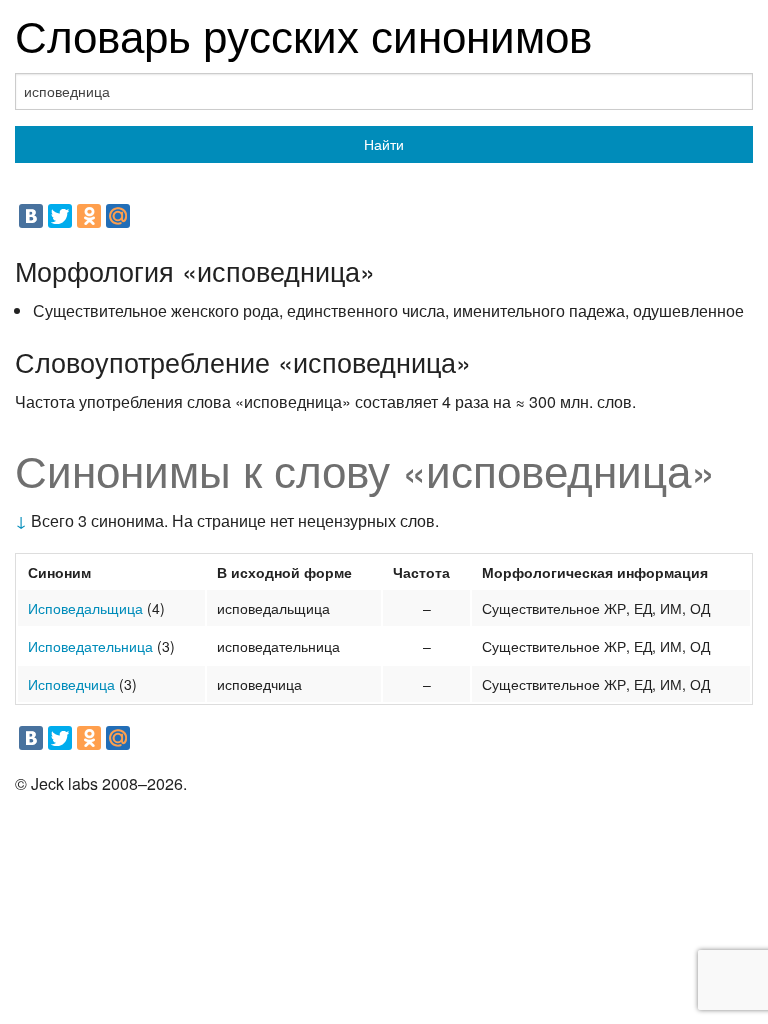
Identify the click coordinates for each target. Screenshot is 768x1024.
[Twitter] (60, 216)
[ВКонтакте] (31, 216)
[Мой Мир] (118, 216)
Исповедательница (90, 646)
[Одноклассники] (89, 216)
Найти (384, 144)
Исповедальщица (85, 608)
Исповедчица (71, 684)
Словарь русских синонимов (303, 33)
